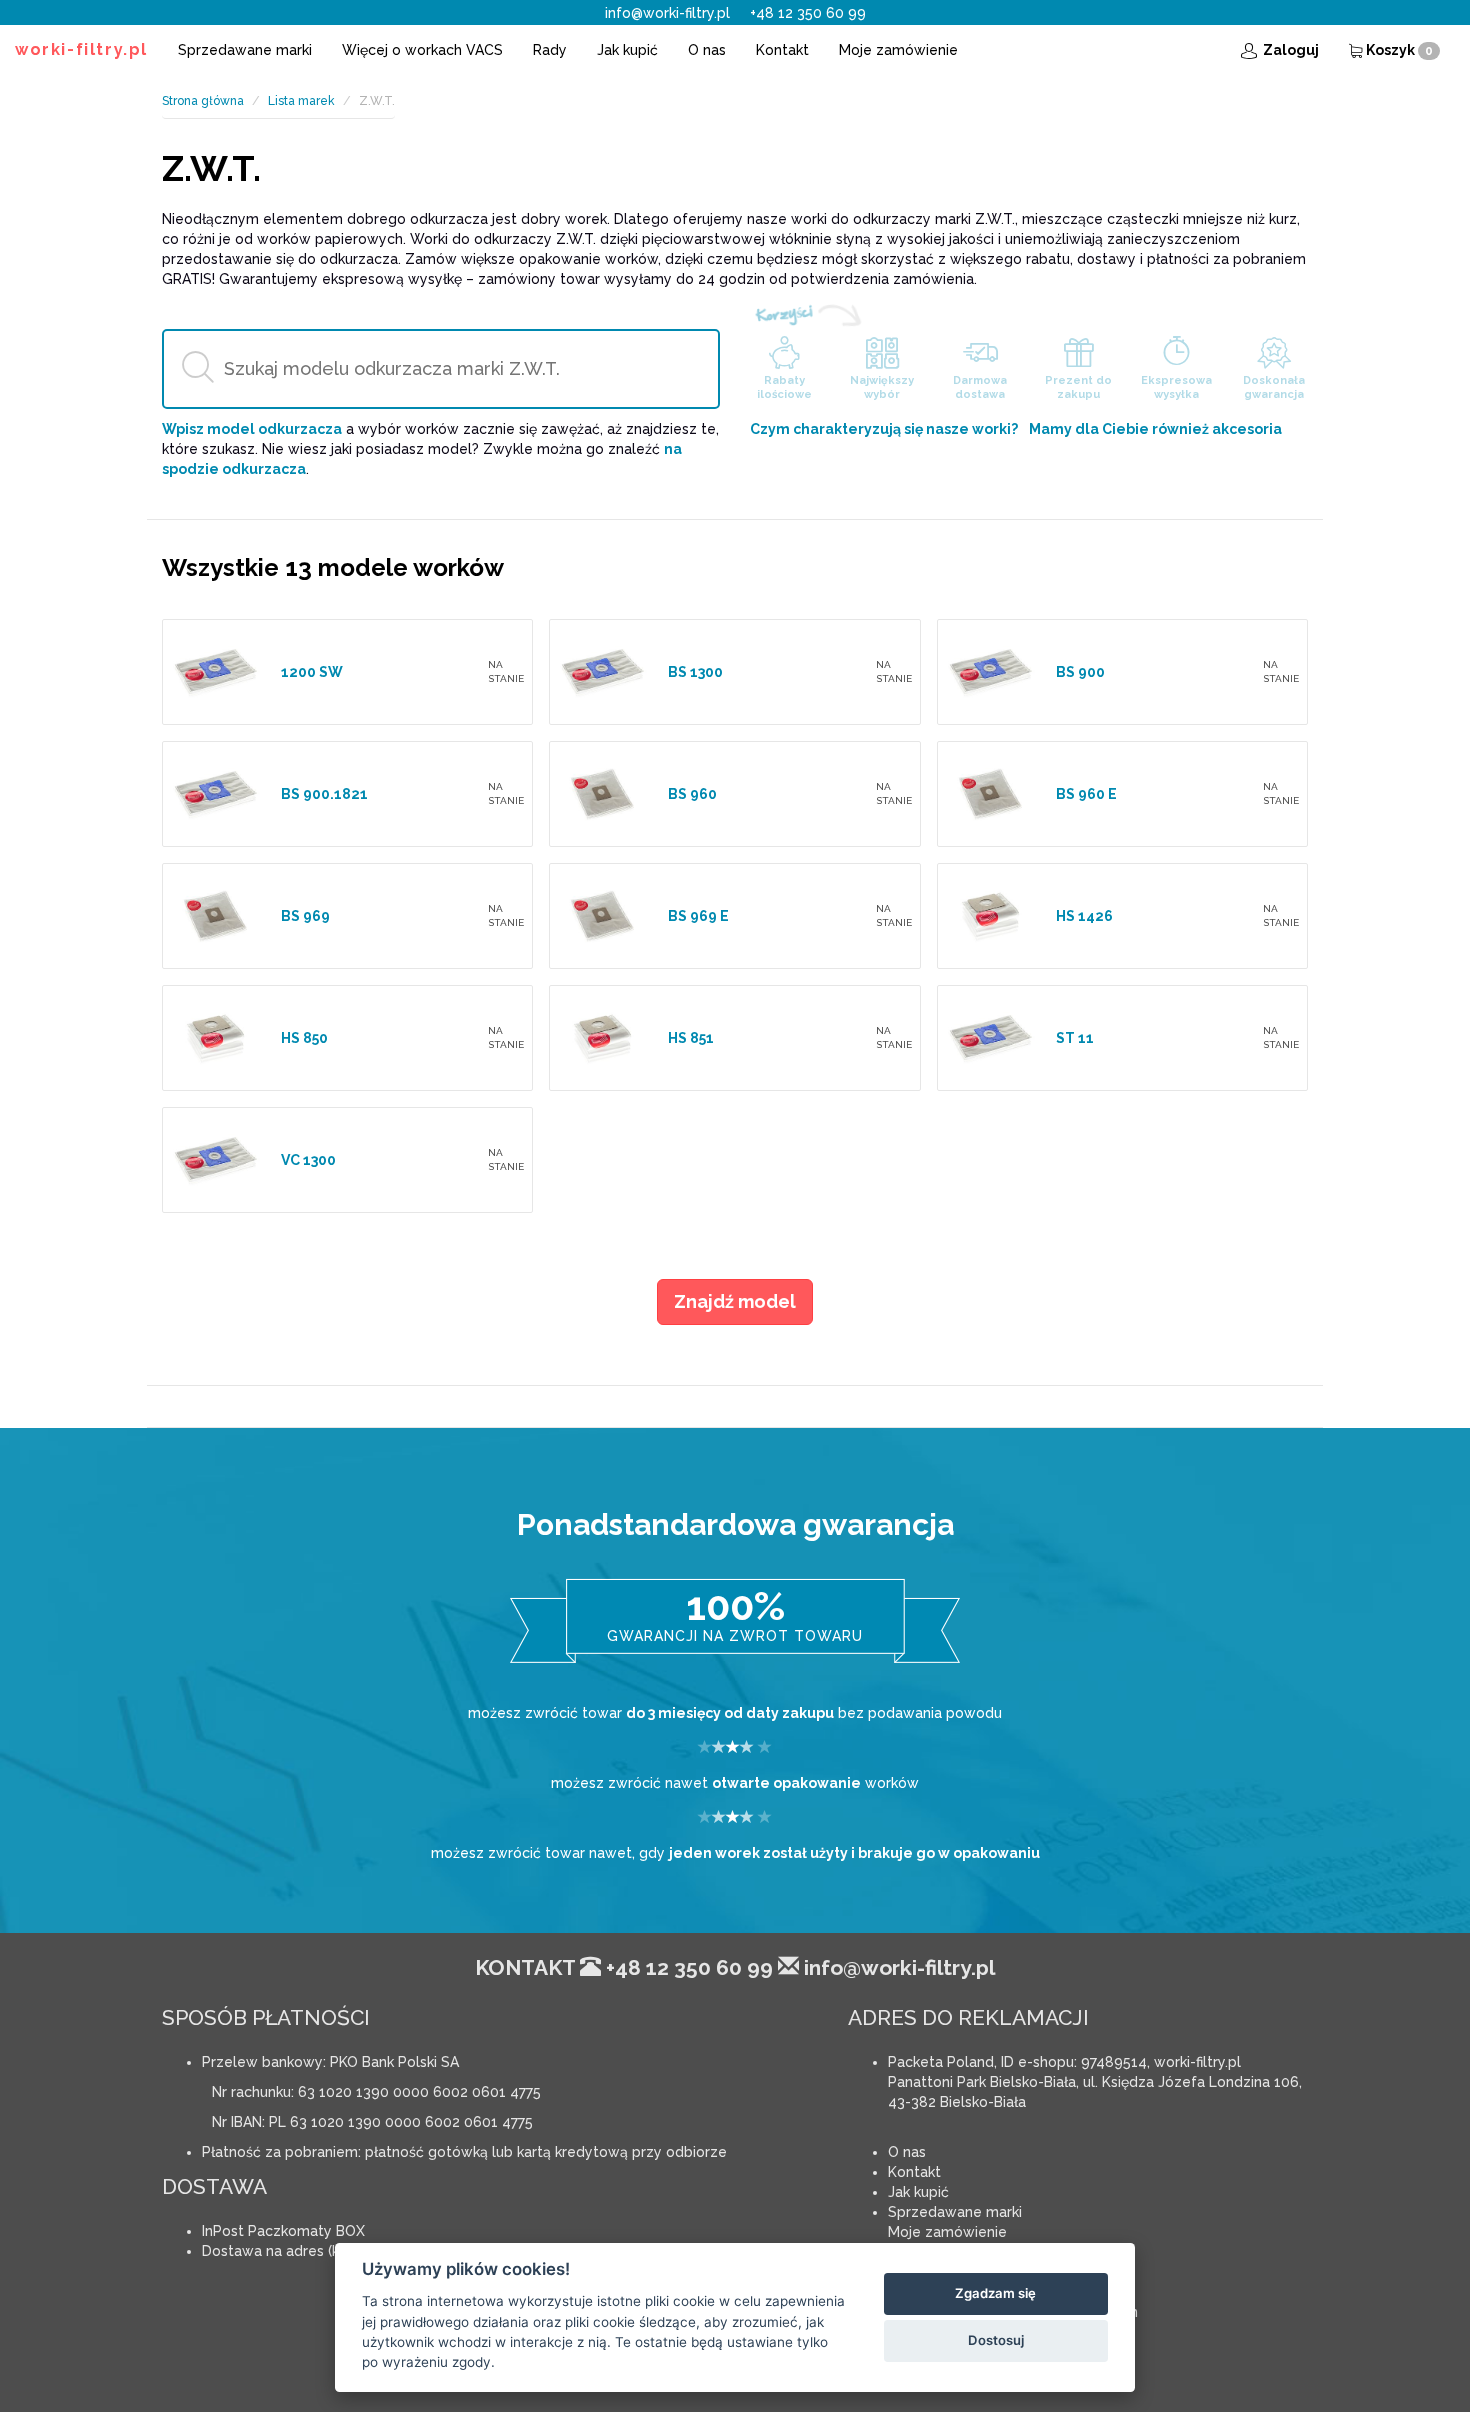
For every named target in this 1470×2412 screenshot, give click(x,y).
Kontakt (782, 50)
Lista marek (301, 101)
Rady (550, 50)
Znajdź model (735, 1301)
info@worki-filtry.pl (667, 13)
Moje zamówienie (898, 50)
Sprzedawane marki (245, 50)
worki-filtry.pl (81, 49)
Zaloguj (1289, 50)
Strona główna (203, 101)
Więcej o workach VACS (422, 50)
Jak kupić (627, 50)
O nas (707, 50)
